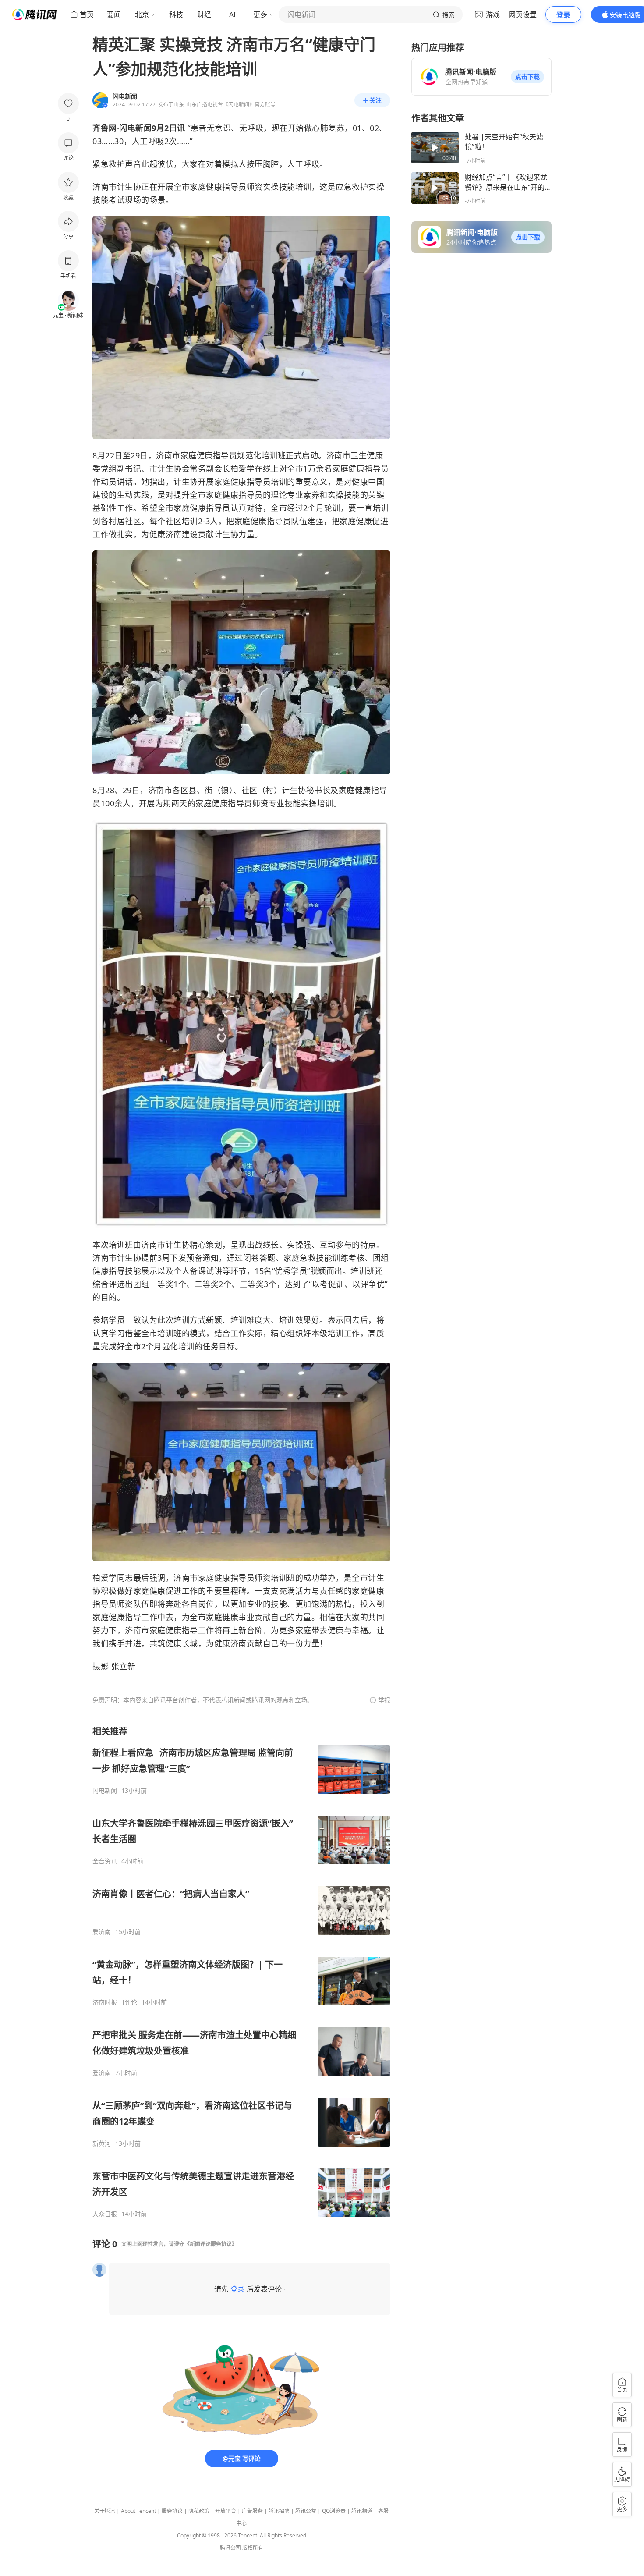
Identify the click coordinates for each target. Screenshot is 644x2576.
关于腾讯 (105, 2511)
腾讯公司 (230, 2548)
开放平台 (226, 2511)
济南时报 (105, 2002)
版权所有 (253, 2548)
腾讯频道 (362, 2511)
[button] (527, 77)
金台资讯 (105, 1861)
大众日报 (105, 2214)
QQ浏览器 (334, 2511)
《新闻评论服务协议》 (211, 2244)
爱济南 (102, 1932)
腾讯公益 (306, 2511)
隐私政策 (199, 2511)
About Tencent (138, 2511)
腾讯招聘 (279, 2511)
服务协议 (172, 2511)
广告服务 (252, 2511)
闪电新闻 (105, 1791)
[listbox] (241, 1972)
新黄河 (102, 2143)
